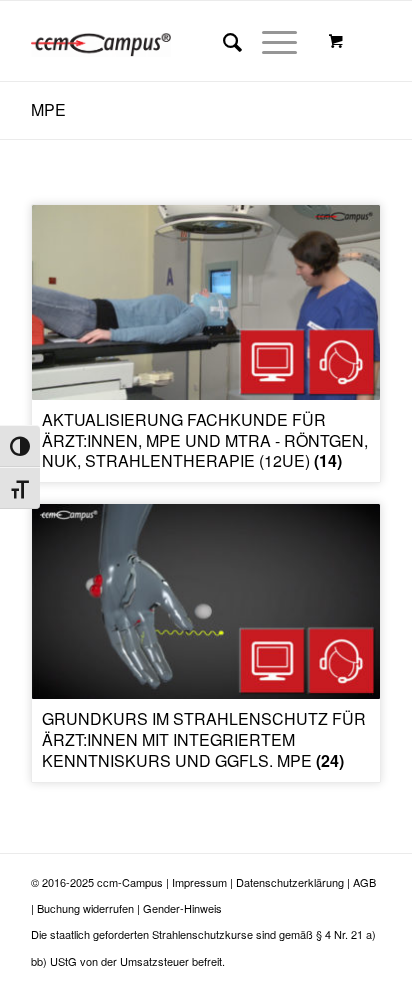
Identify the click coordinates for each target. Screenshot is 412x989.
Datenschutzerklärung (290, 882)
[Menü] (269, 41)
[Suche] (222, 41)
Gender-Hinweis (182, 908)
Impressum (199, 882)
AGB (364, 882)
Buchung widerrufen (85, 908)
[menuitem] (222, 41)
